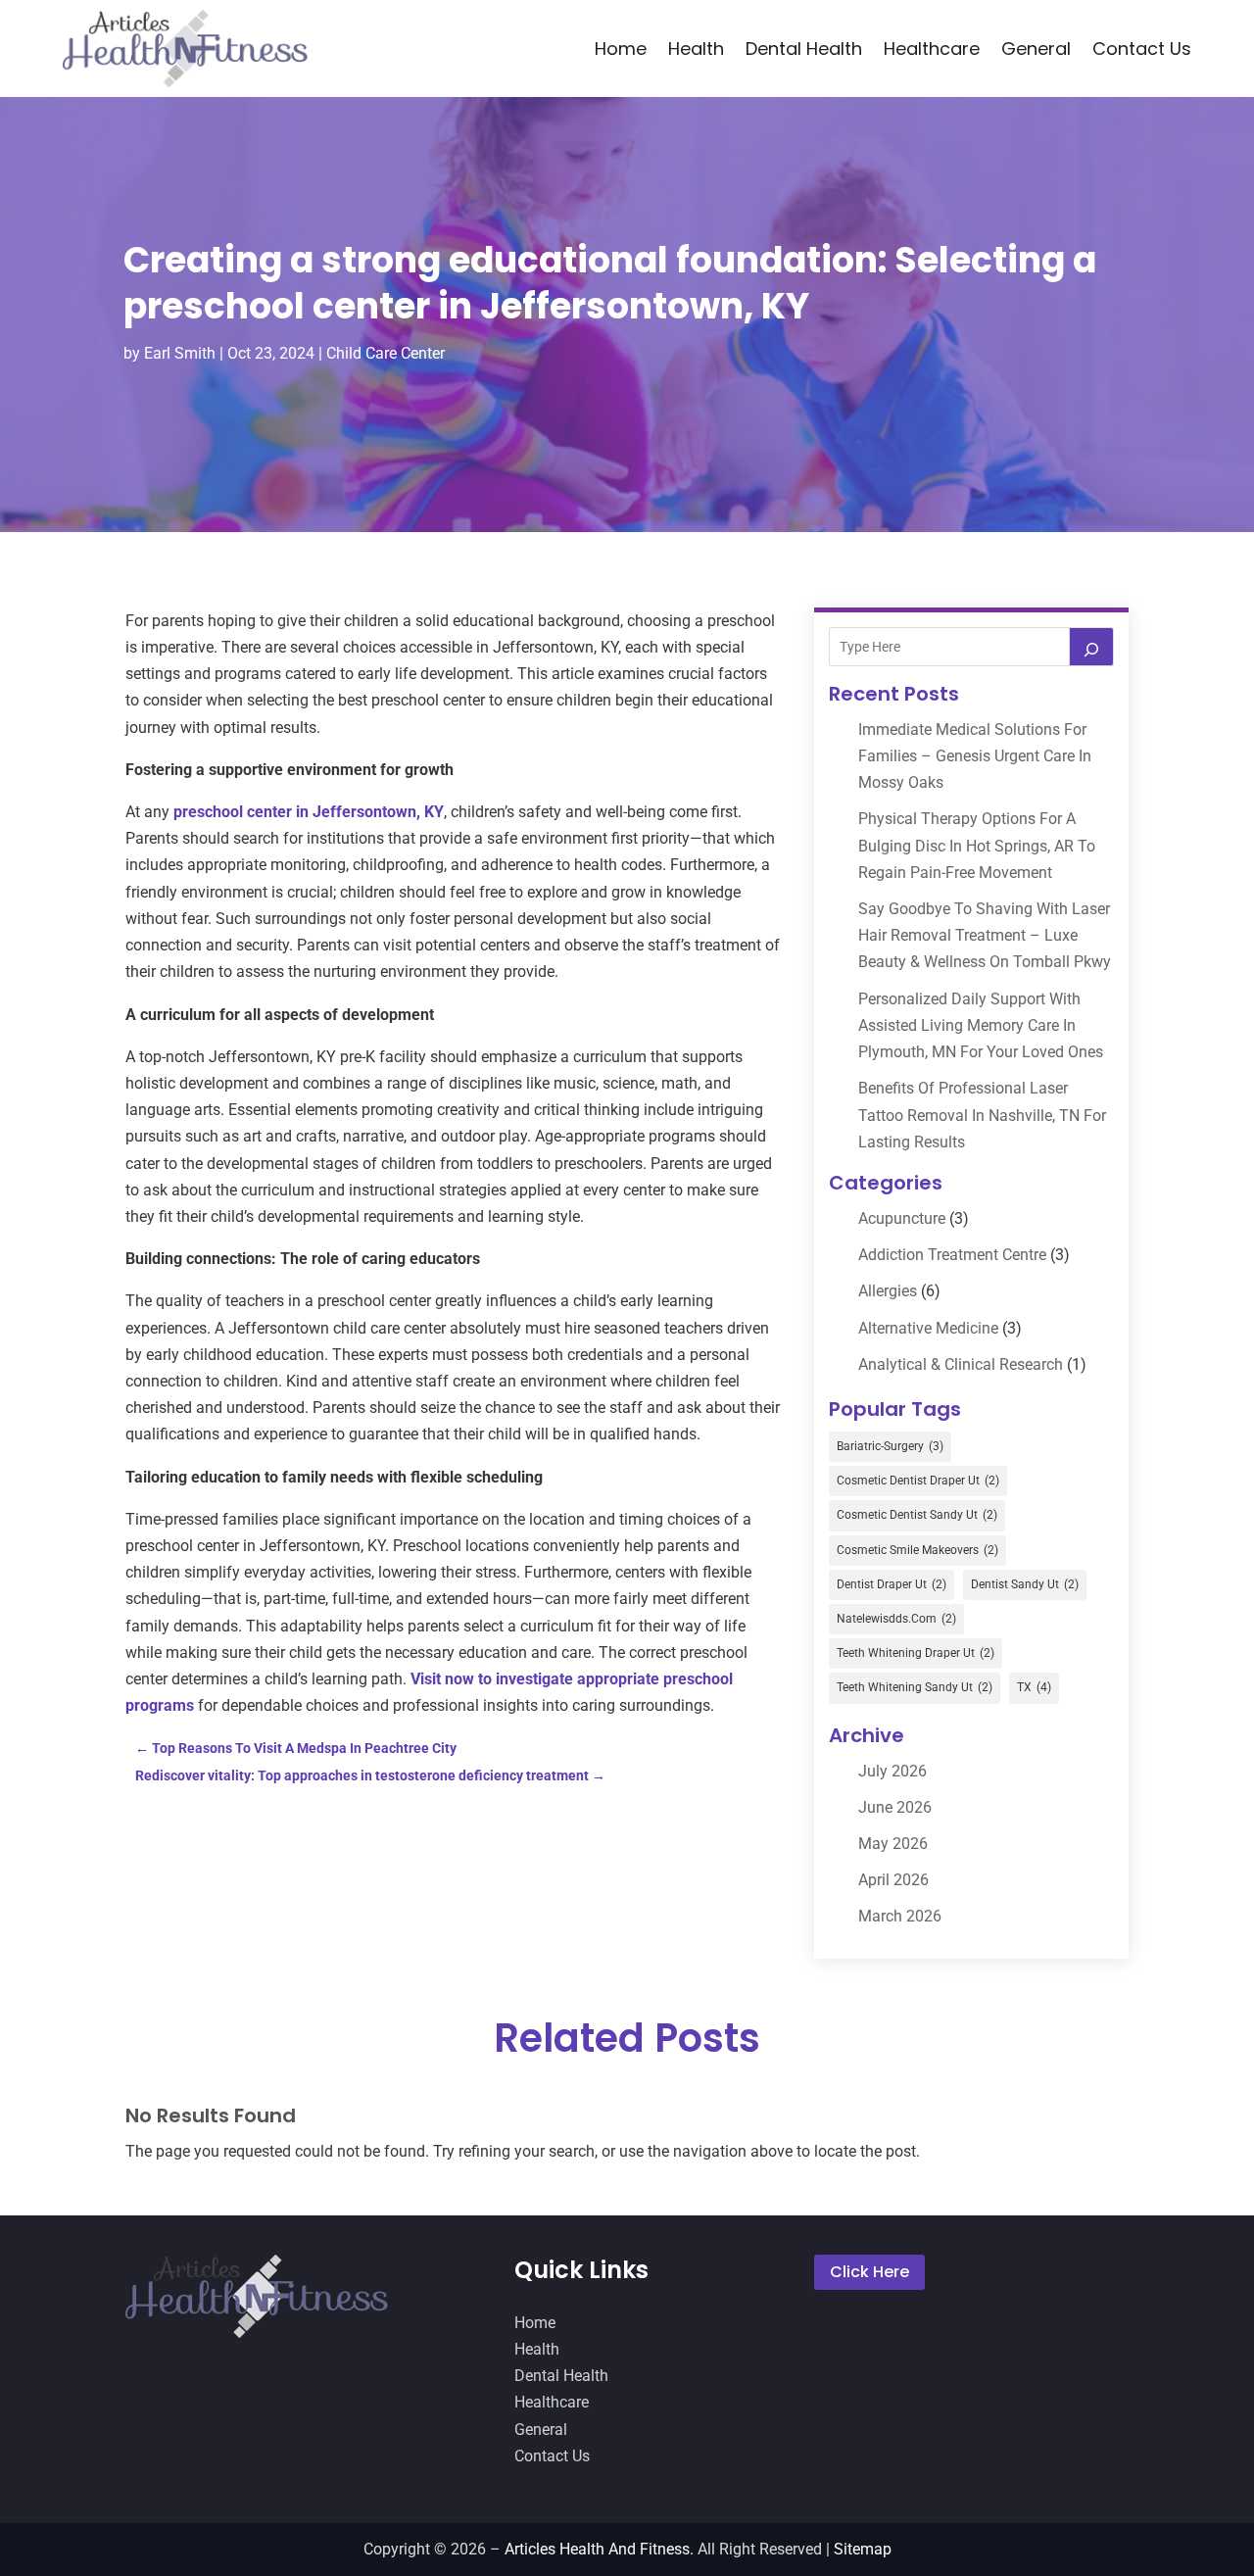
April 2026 (893, 1880)
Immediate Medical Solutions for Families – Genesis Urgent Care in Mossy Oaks (975, 756)
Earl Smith (180, 353)
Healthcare (932, 49)
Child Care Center (386, 353)
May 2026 (893, 1844)
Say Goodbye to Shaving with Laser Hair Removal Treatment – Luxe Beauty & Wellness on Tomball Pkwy (985, 935)
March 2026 (900, 1916)
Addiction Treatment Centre (952, 1255)
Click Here (869, 2272)
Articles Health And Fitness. (599, 2549)
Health (696, 49)
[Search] (1091, 647)
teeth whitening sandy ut (915, 1687)
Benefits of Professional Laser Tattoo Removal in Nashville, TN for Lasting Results (982, 1115)
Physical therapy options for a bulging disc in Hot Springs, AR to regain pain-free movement (977, 845)
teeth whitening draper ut (916, 1653)
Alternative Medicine (928, 1328)
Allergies (888, 1291)
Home (621, 49)
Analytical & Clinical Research (961, 1364)
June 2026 (895, 1807)
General (1036, 49)
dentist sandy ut (1025, 1584)
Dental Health (804, 49)
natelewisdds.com (896, 1619)
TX (1034, 1687)
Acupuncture (902, 1218)
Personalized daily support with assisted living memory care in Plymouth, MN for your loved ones (981, 1025)
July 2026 (892, 1771)
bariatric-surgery (890, 1446)
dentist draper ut (892, 1584)
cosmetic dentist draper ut (918, 1481)
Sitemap (863, 2549)
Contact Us (1142, 49)
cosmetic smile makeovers (917, 1550)
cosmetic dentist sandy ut (917, 1515)
